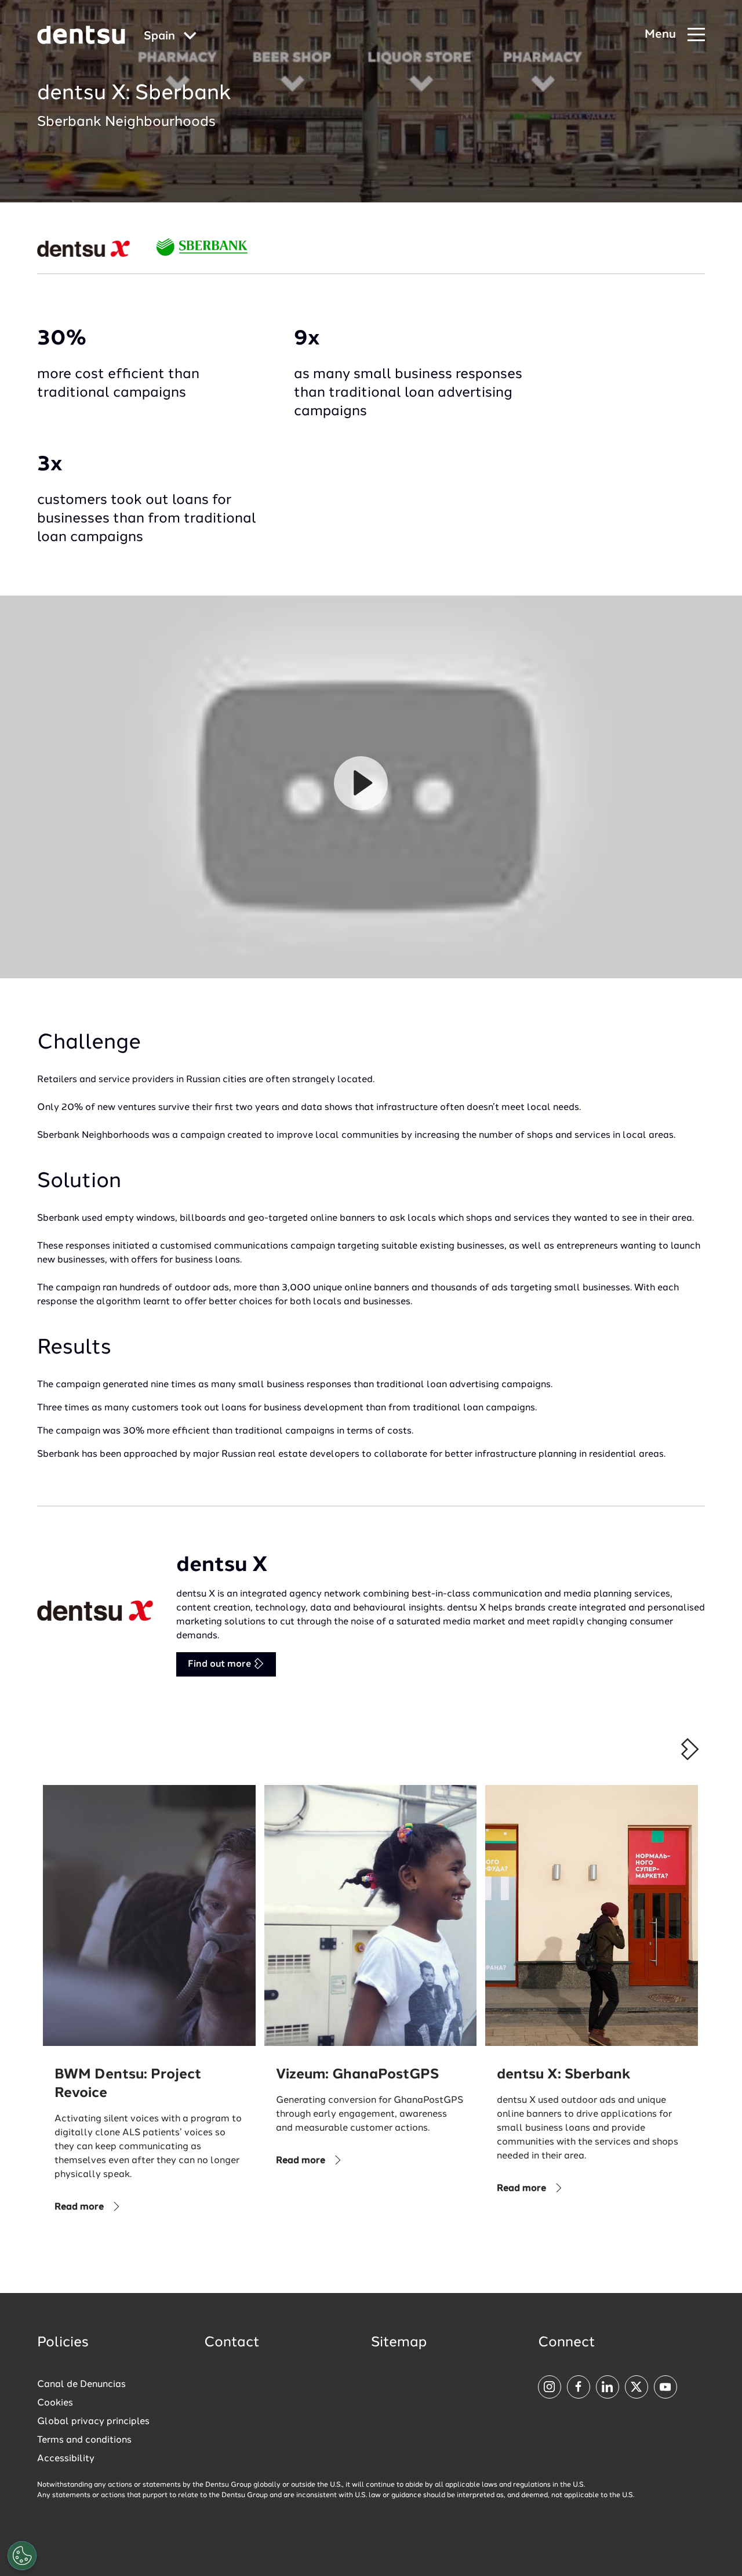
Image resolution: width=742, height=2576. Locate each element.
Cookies (55, 2403)
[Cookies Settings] (22, 2556)
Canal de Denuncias (81, 2385)
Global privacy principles (93, 2422)
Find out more (221, 1664)
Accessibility (66, 2459)
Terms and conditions (84, 2440)
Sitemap (399, 2343)
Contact (232, 2343)
